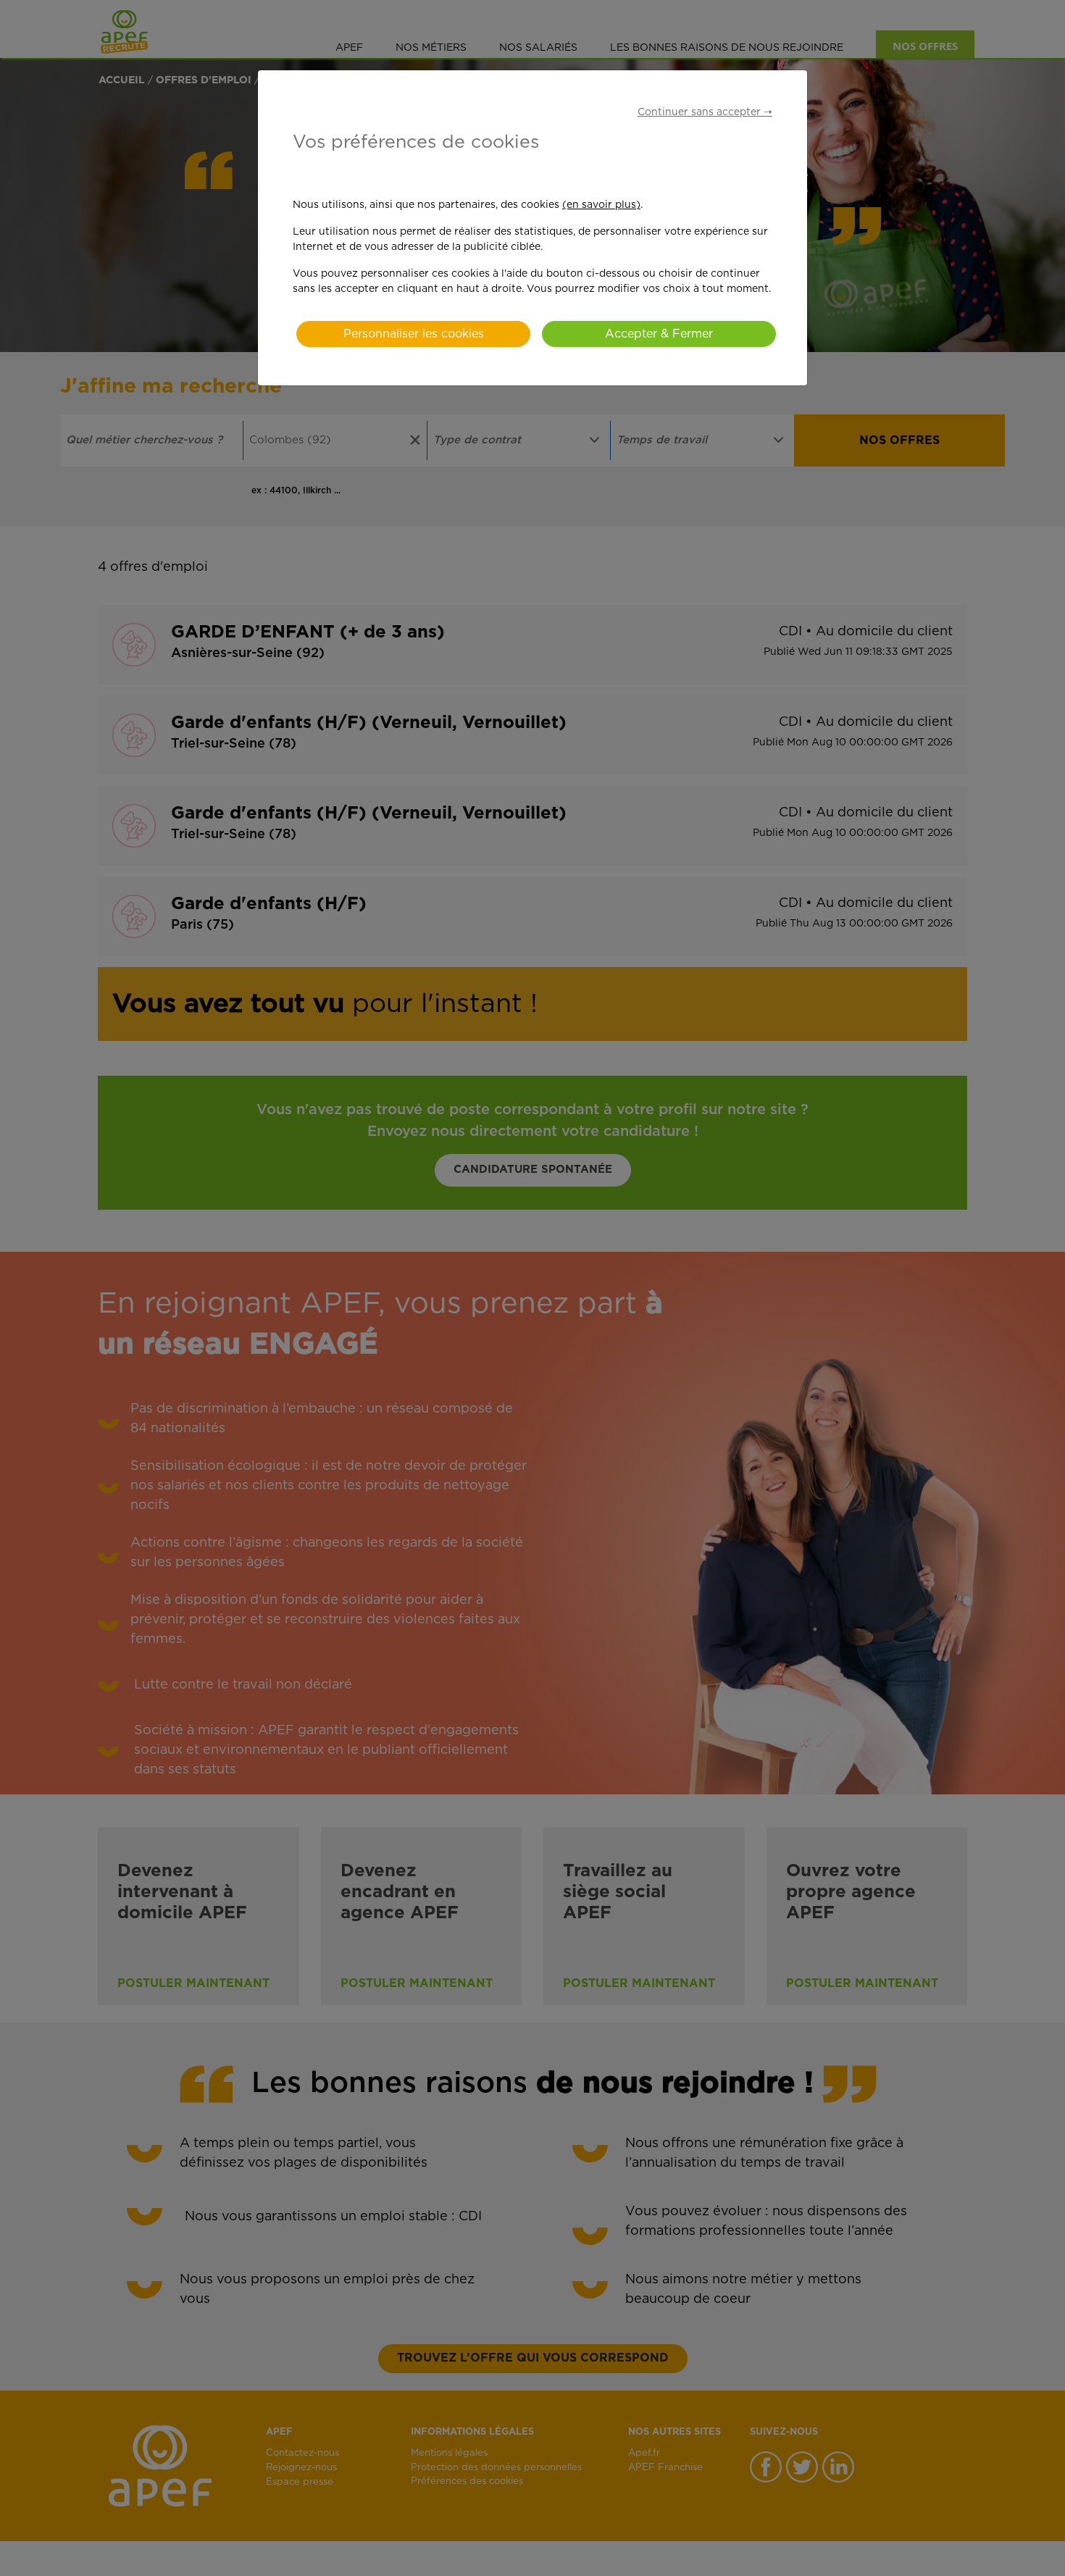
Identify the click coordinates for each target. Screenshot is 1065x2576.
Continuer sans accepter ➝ (705, 112)
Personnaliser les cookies (414, 334)
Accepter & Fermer (659, 334)
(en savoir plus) (601, 205)
